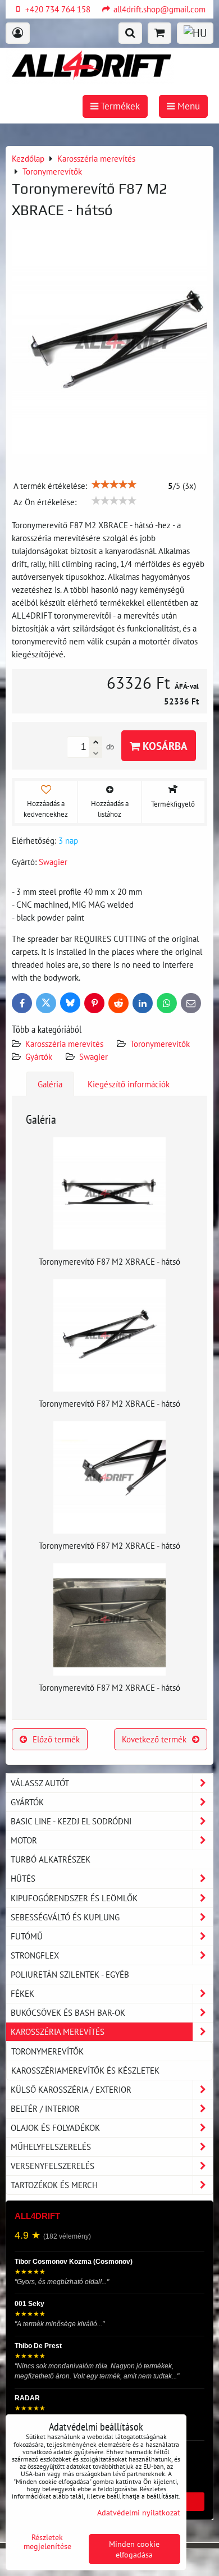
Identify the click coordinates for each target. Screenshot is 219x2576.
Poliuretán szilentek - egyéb (70, 1974)
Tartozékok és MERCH (54, 2185)
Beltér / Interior (45, 2108)
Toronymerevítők (160, 1044)
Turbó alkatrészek (51, 1859)
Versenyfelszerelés (53, 2166)
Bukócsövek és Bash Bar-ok (68, 2012)
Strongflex (35, 1955)
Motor (24, 1840)
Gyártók (39, 1056)
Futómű (27, 1936)
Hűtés (23, 1878)
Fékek (22, 1993)
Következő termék (154, 1739)
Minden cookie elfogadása (134, 2549)
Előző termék (56, 1739)
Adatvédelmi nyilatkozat (139, 2512)
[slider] (114, 484)
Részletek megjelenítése (47, 2542)
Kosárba (164, 746)
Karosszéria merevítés (64, 1044)
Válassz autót (40, 1783)
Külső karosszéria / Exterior (71, 2089)
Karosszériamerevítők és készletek (85, 2070)
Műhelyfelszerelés (51, 2147)
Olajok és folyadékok (55, 2127)
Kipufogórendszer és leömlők (74, 1898)
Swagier (93, 1056)
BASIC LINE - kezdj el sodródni (71, 1821)
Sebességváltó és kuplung (65, 1917)
